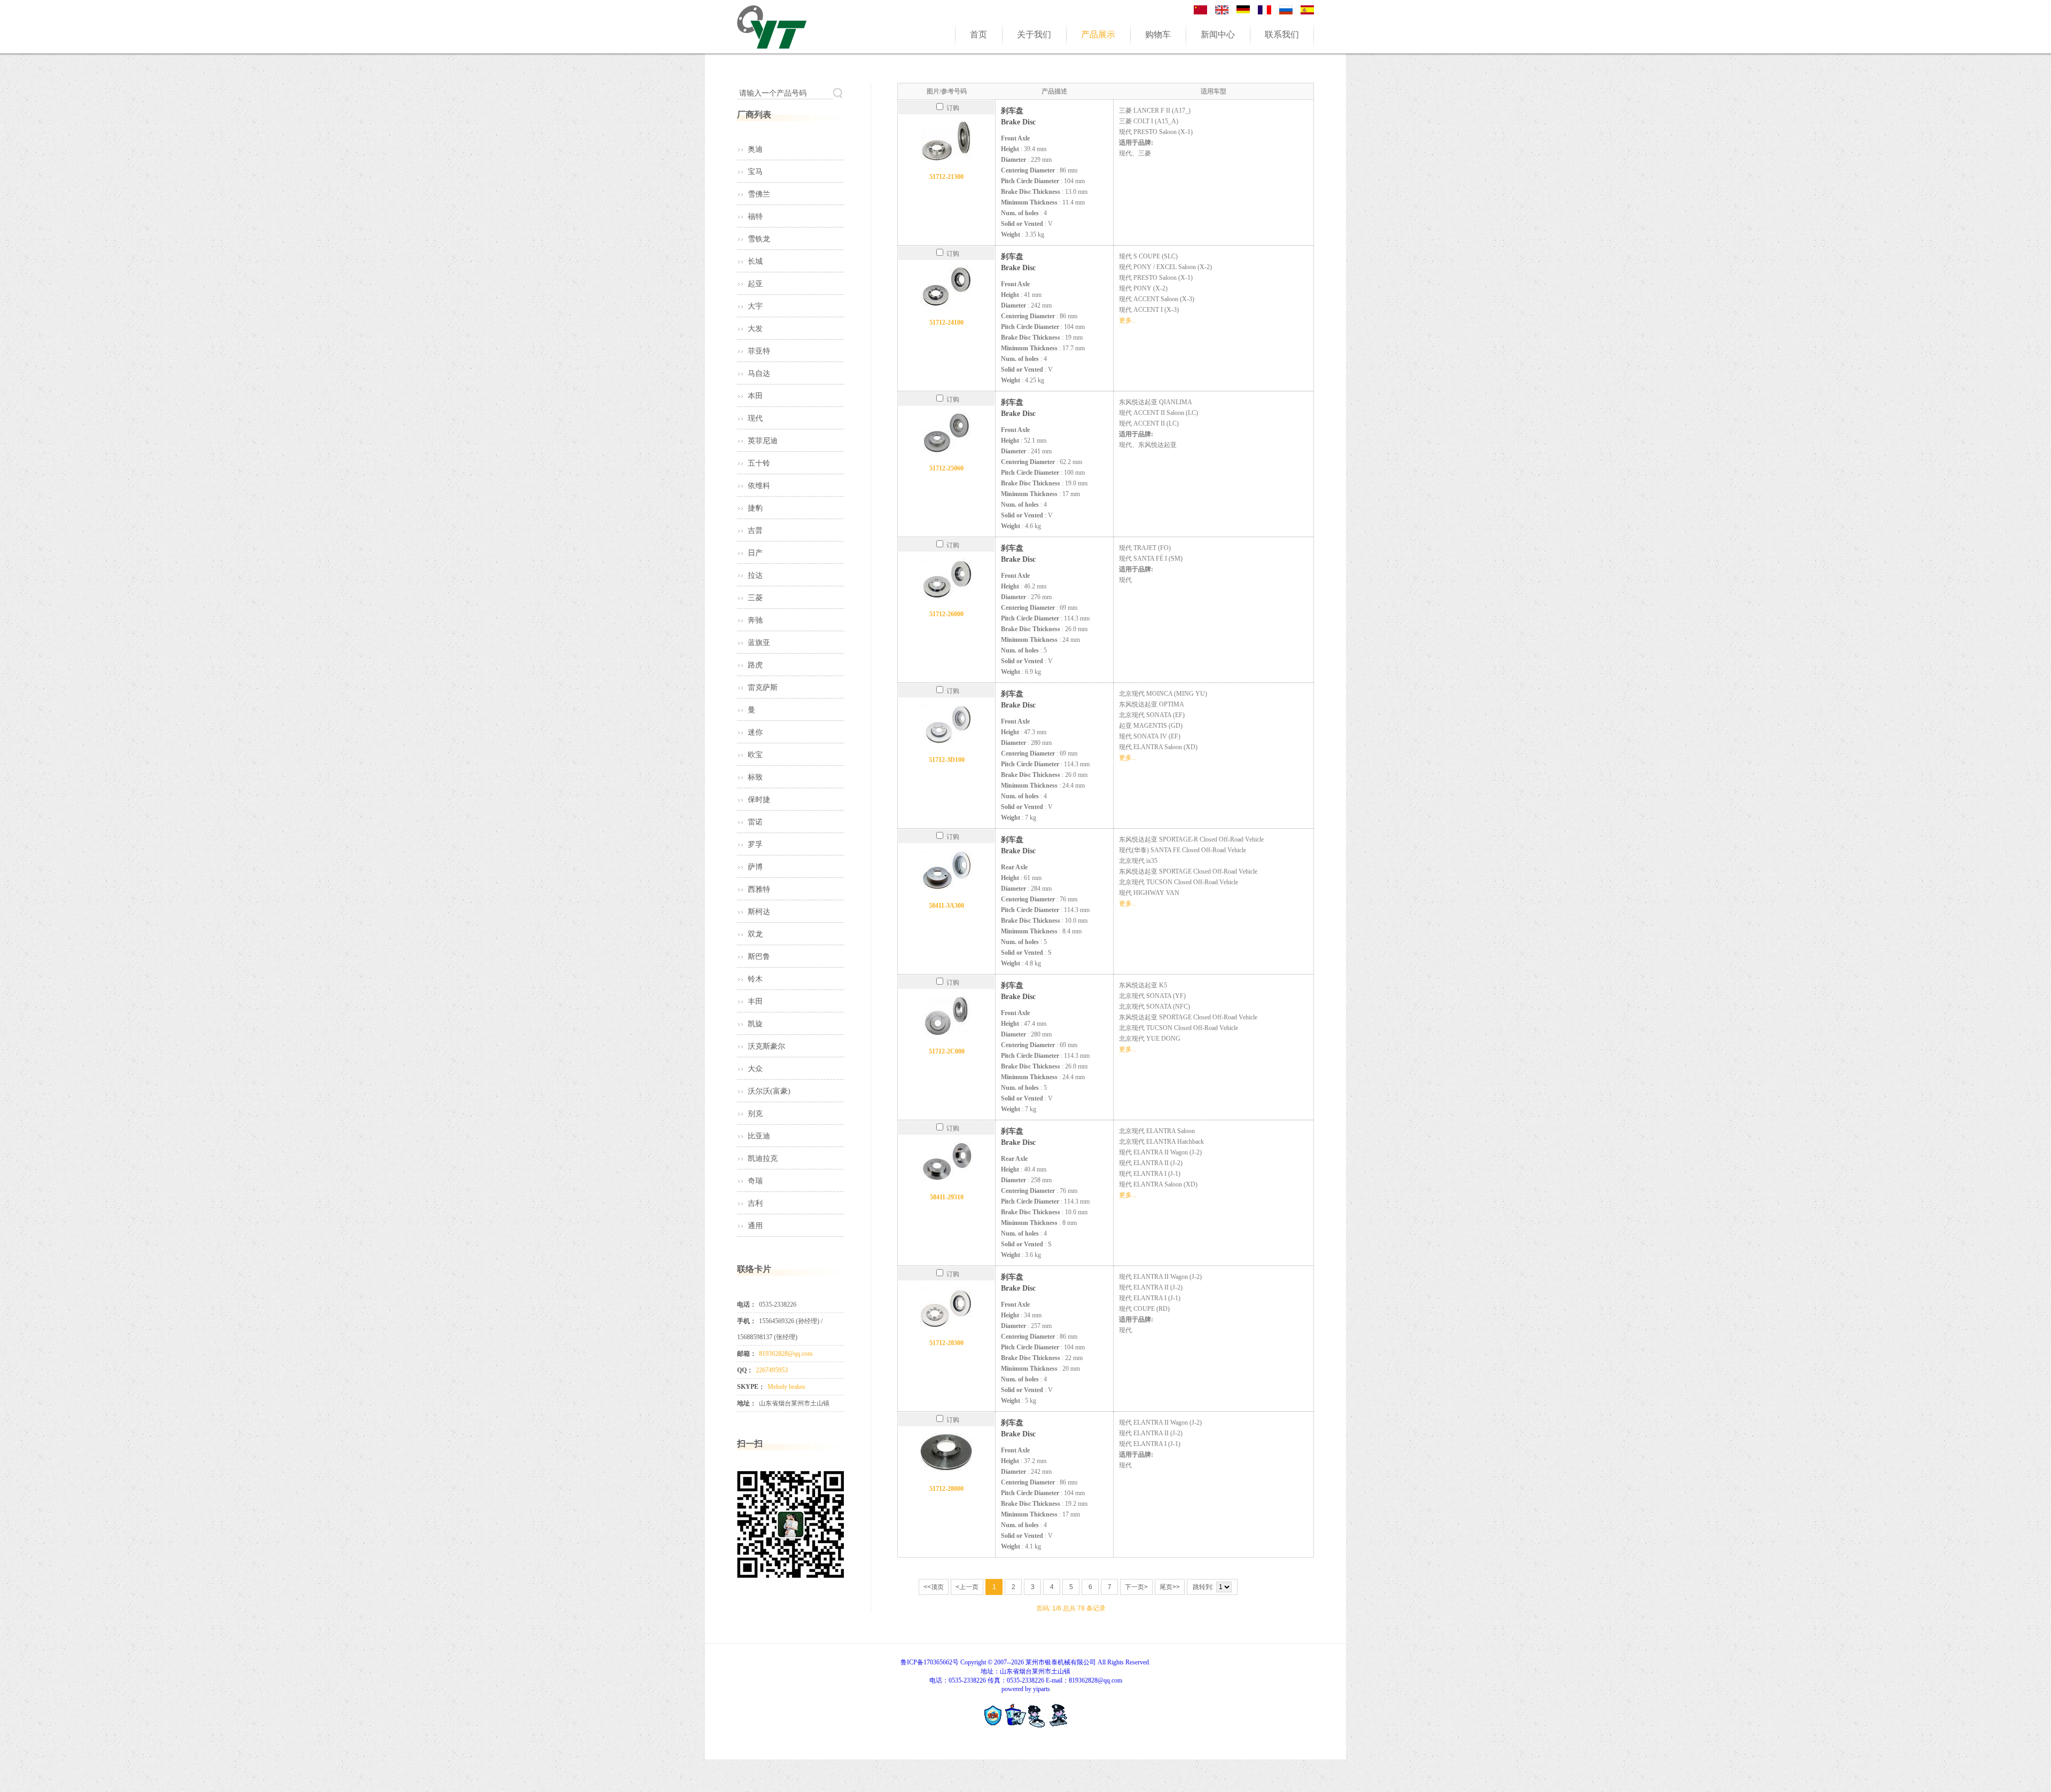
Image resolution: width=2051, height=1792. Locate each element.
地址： (747, 1403)
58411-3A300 (946, 906)
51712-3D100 (947, 760)
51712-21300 (946, 177)
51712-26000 (946, 614)
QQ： (745, 1370)
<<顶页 (934, 1587)
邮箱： (747, 1354)
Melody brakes (786, 1387)
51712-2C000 (947, 1051)
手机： (747, 1321)
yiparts (1042, 1689)
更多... (1128, 320)
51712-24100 (946, 323)
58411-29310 (947, 1197)
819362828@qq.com (786, 1354)
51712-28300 (946, 1343)
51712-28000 (946, 1489)
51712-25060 (946, 468)
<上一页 (967, 1587)
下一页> (1136, 1587)
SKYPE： (751, 1387)
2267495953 (772, 1370)
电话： (747, 1304)
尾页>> (1170, 1587)
